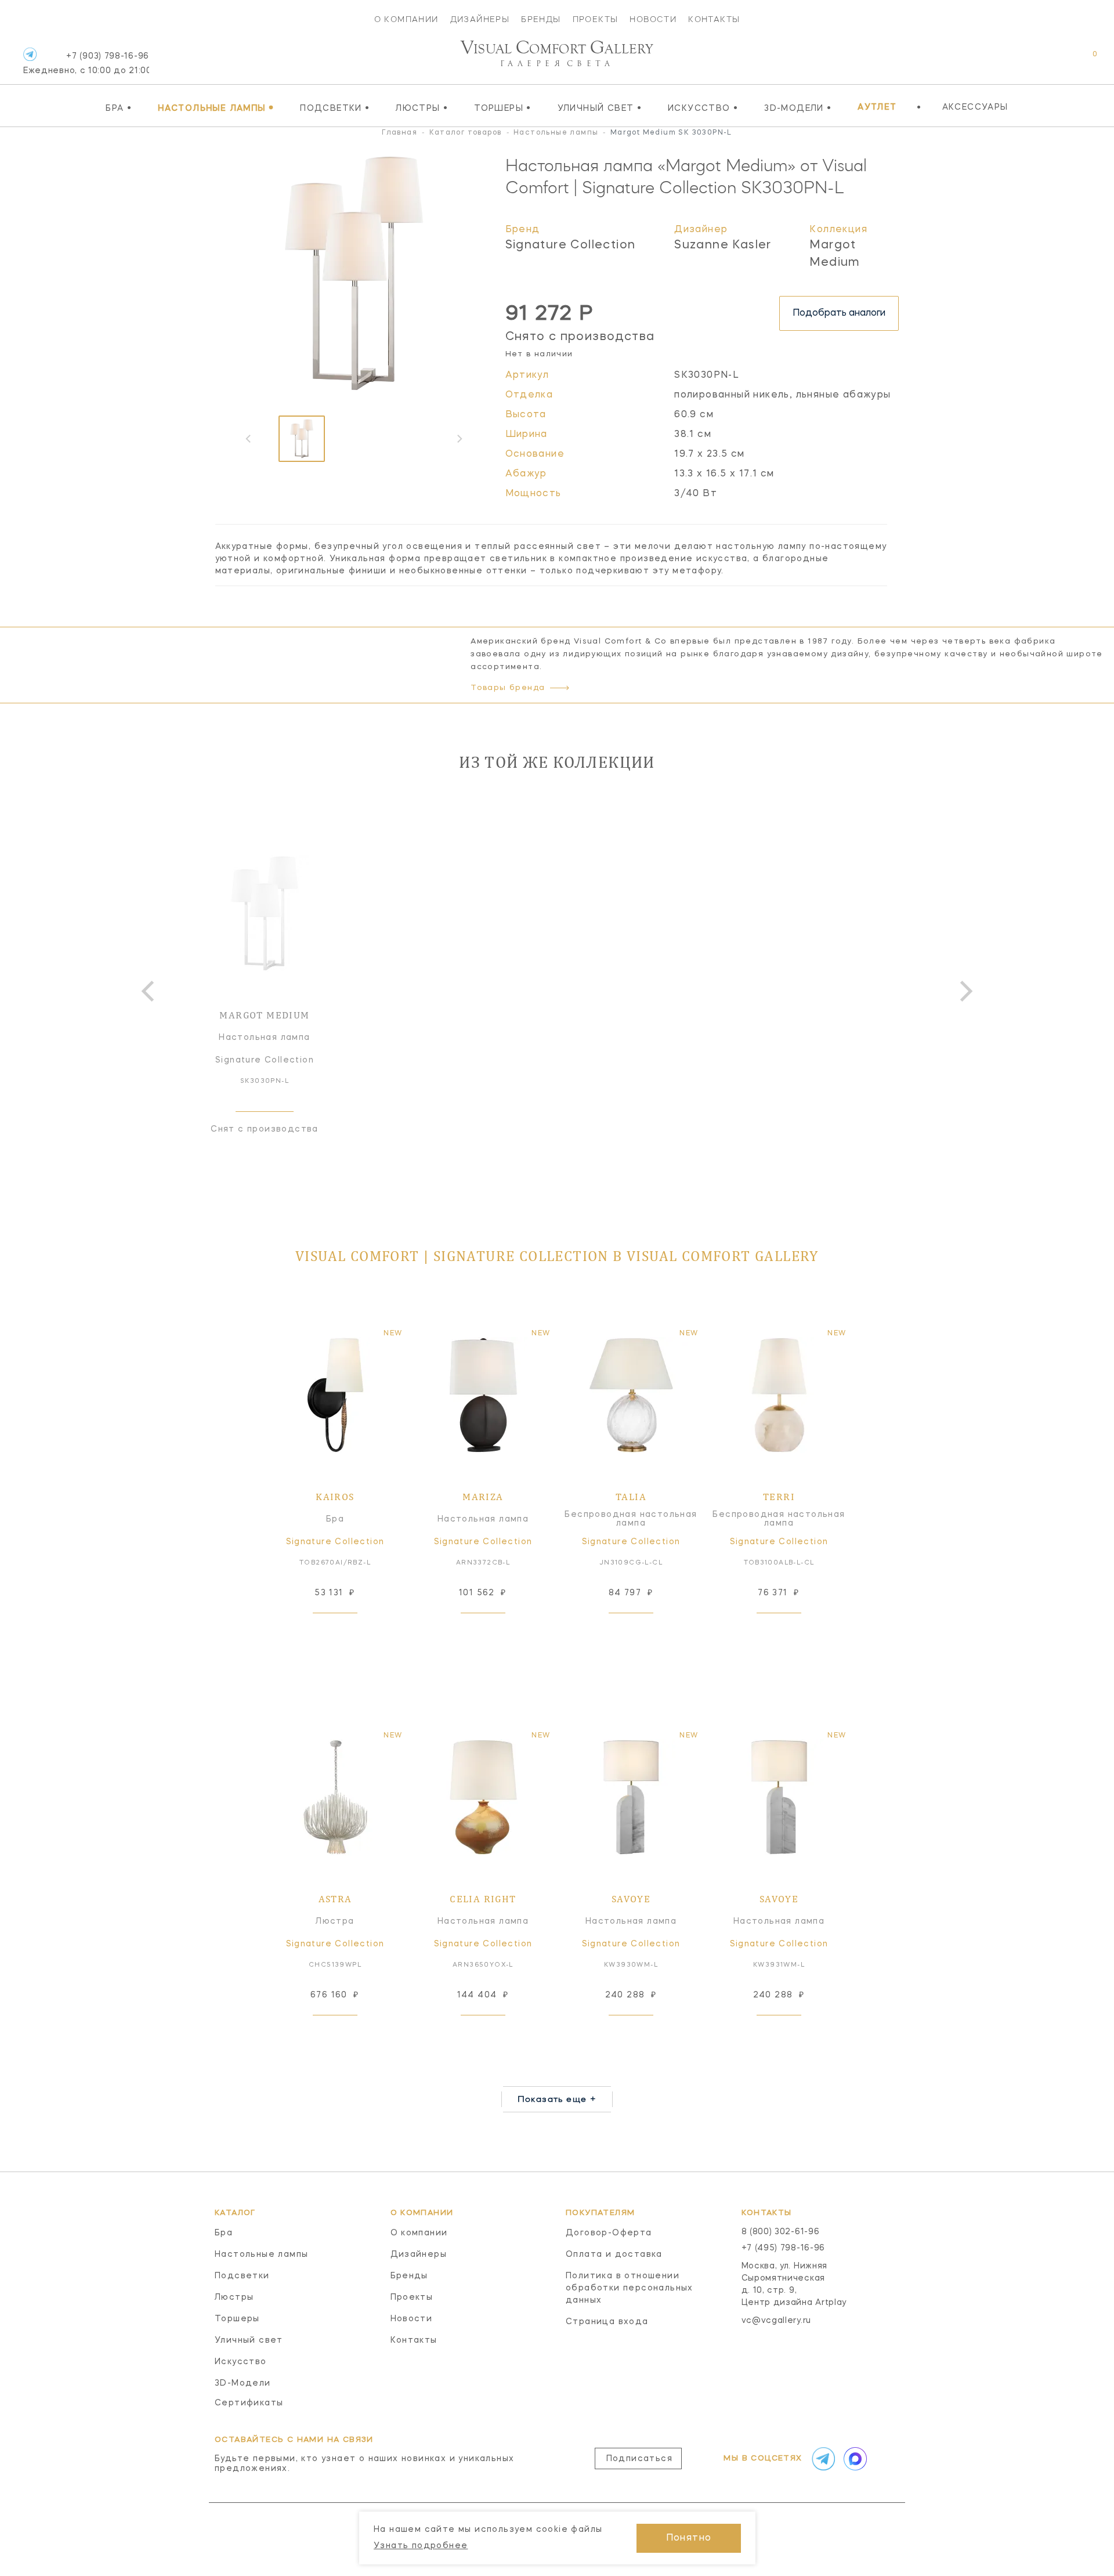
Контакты (714, 19)
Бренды (541, 19)
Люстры (422, 108)
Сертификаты (249, 2403)
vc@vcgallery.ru (777, 2321)
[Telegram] (30, 54)
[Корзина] (1084, 60)
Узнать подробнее (421, 2546)
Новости (653, 19)
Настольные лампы (216, 108)
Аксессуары (975, 107)
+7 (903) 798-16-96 (86, 64)
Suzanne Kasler (723, 245)
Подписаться (639, 2459)
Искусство (703, 108)
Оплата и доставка (614, 2255)
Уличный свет (600, 108)
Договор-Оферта (609, 2233)
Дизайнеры (480, 19)
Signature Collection (571, 245)
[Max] (854, 2459)
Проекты (596, 19)
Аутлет (877, 107)
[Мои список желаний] (1055, 60)
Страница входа (607, 2322)
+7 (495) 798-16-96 (784, 2248)
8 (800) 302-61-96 (781, 2232)
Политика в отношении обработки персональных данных (630, 2288)
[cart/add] (348, 1631)
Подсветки (335, 108)
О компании (406, 19)
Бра (119, 108)
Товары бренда (508, 688)
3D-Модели (798, 108)
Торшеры (503, 108)
